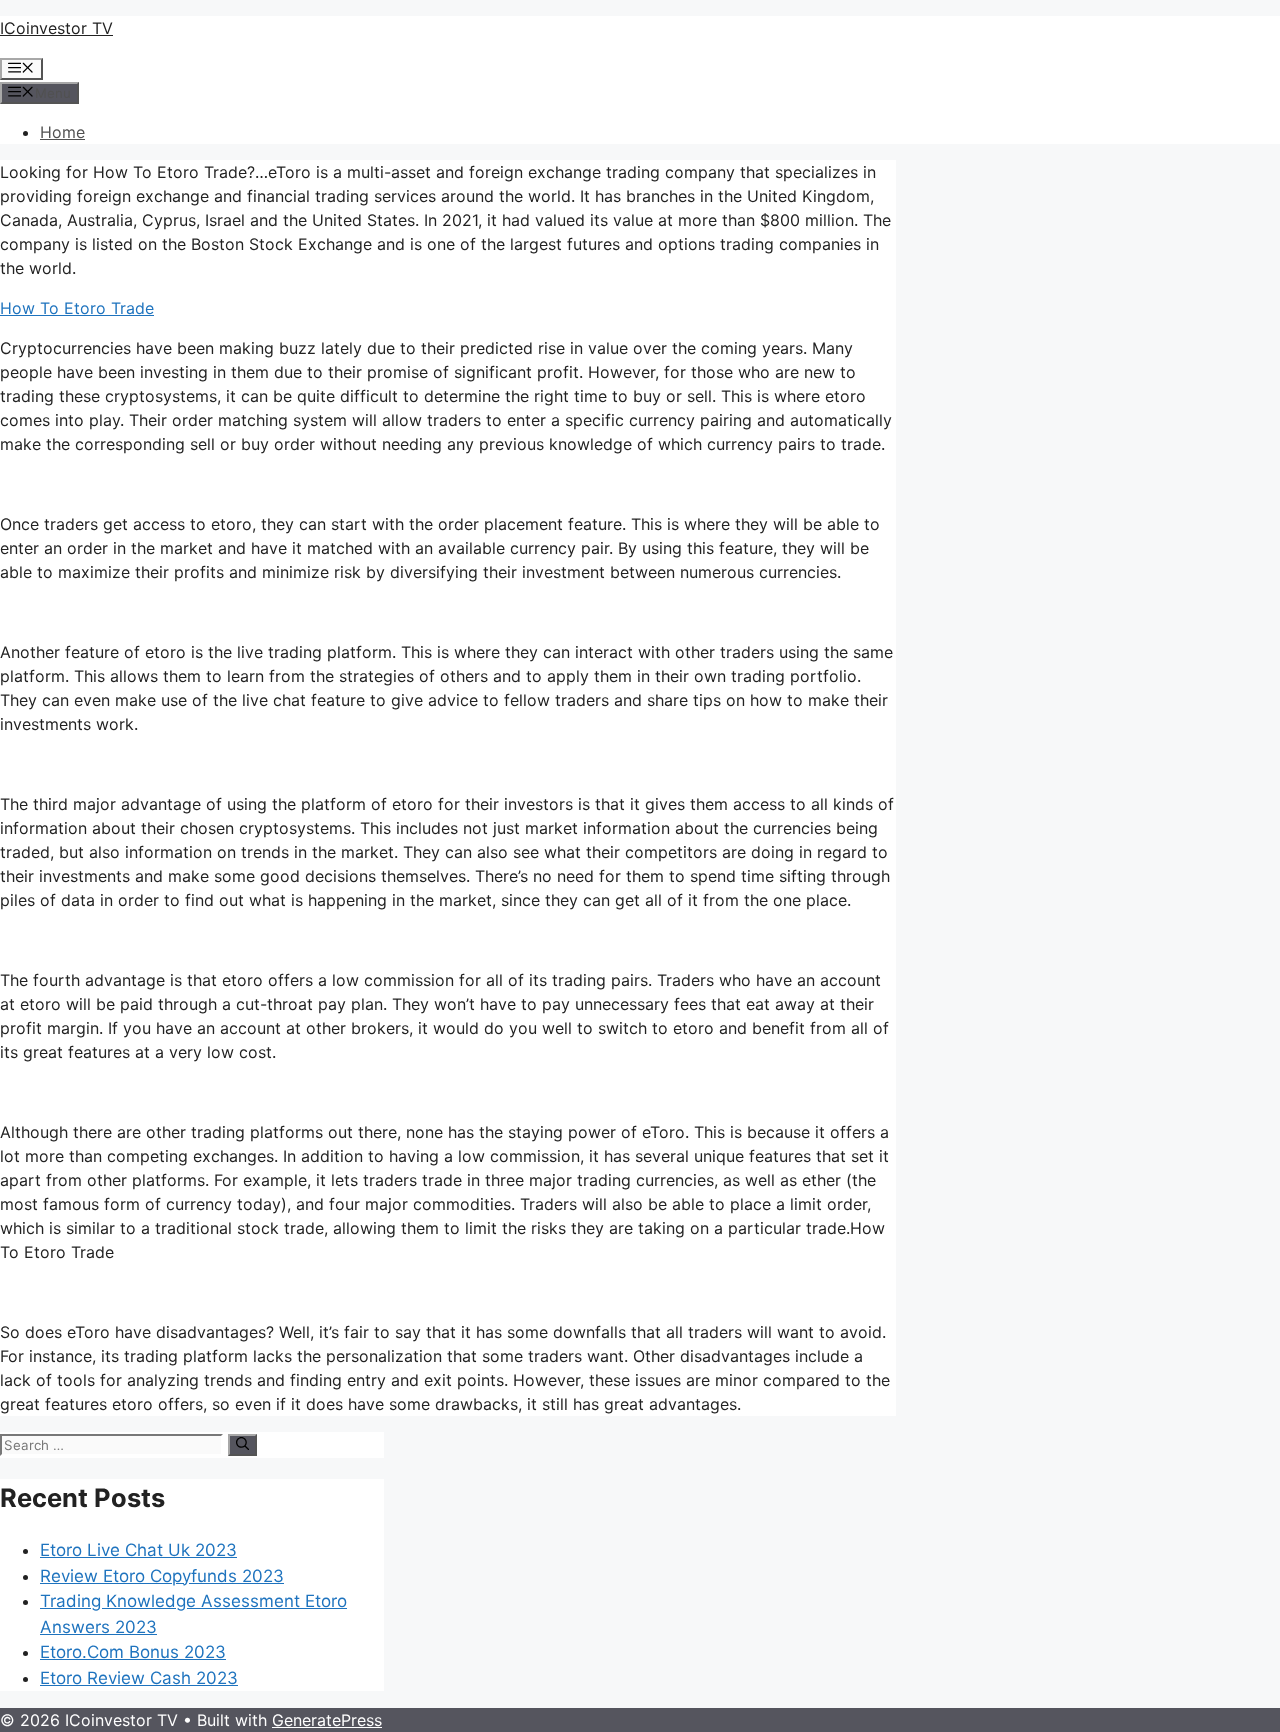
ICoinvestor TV (56, 28)
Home (62, 132)
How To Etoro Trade (77, 308)
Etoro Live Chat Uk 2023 (138, 1550)
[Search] (242, 1445)
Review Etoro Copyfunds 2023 (162, 1576)
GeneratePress (327, 1720)
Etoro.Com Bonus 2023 (133, 1652)
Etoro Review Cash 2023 (139, 1678)
